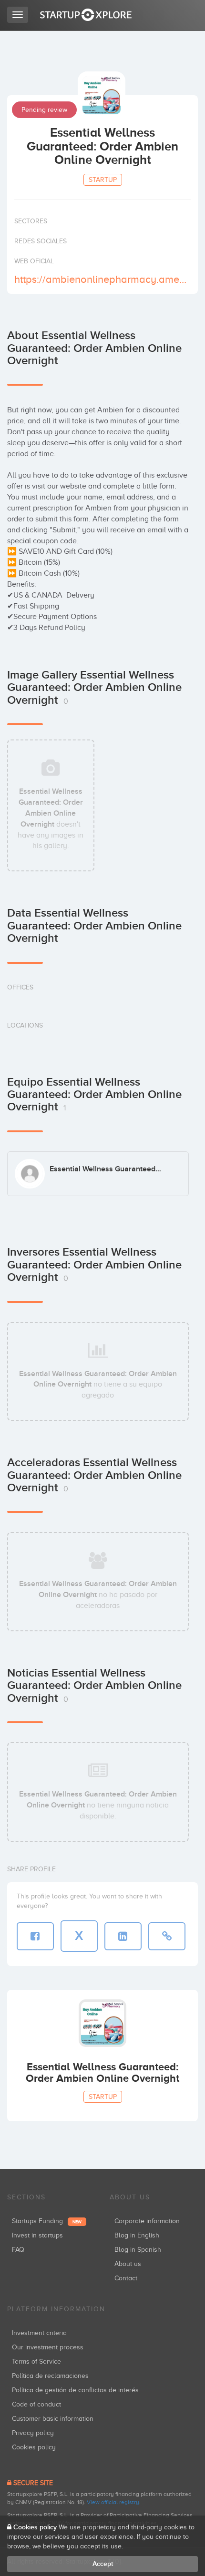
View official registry (113, 2502)
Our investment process (48, 2347)
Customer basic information (53, 2419)
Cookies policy (34, 2447)
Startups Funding (47, 2221)
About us (128, 2264)
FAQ (18, 2250)
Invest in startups (37, 2235)
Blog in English (137, 2235)
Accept (103, 2564)
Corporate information (147, 2221)
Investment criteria (39, 2333)
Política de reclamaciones (50, 2376)
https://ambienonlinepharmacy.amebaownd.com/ (101, 279)
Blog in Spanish (138, 2250)
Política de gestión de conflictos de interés (75, 2390)
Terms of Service (36, 2361)
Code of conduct (36, 2404)
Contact (126, 2278)
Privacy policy (33, 2433)
